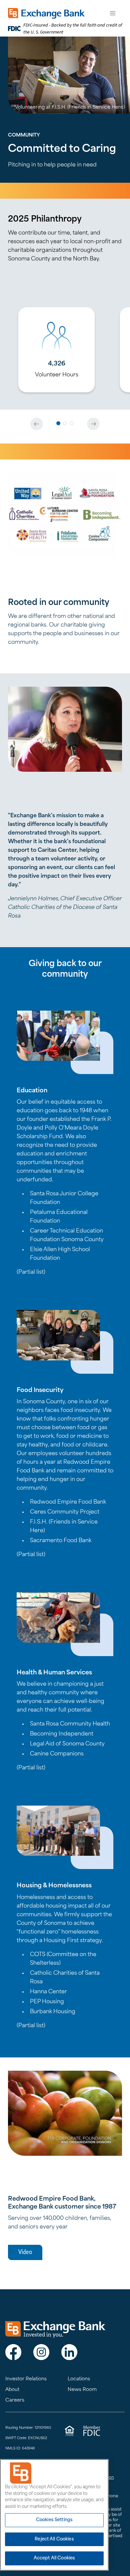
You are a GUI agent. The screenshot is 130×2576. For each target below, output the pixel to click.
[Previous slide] (37, 424)
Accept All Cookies (54, 2558)
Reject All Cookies (54, 2539)
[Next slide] (93, 424)
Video (25, 2252)
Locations (79, 2379)
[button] (58, 423)
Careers (15, 2400)
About (12, 2390)
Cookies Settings (54, 2520)
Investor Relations (26, 2379)
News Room (82, 2390)
